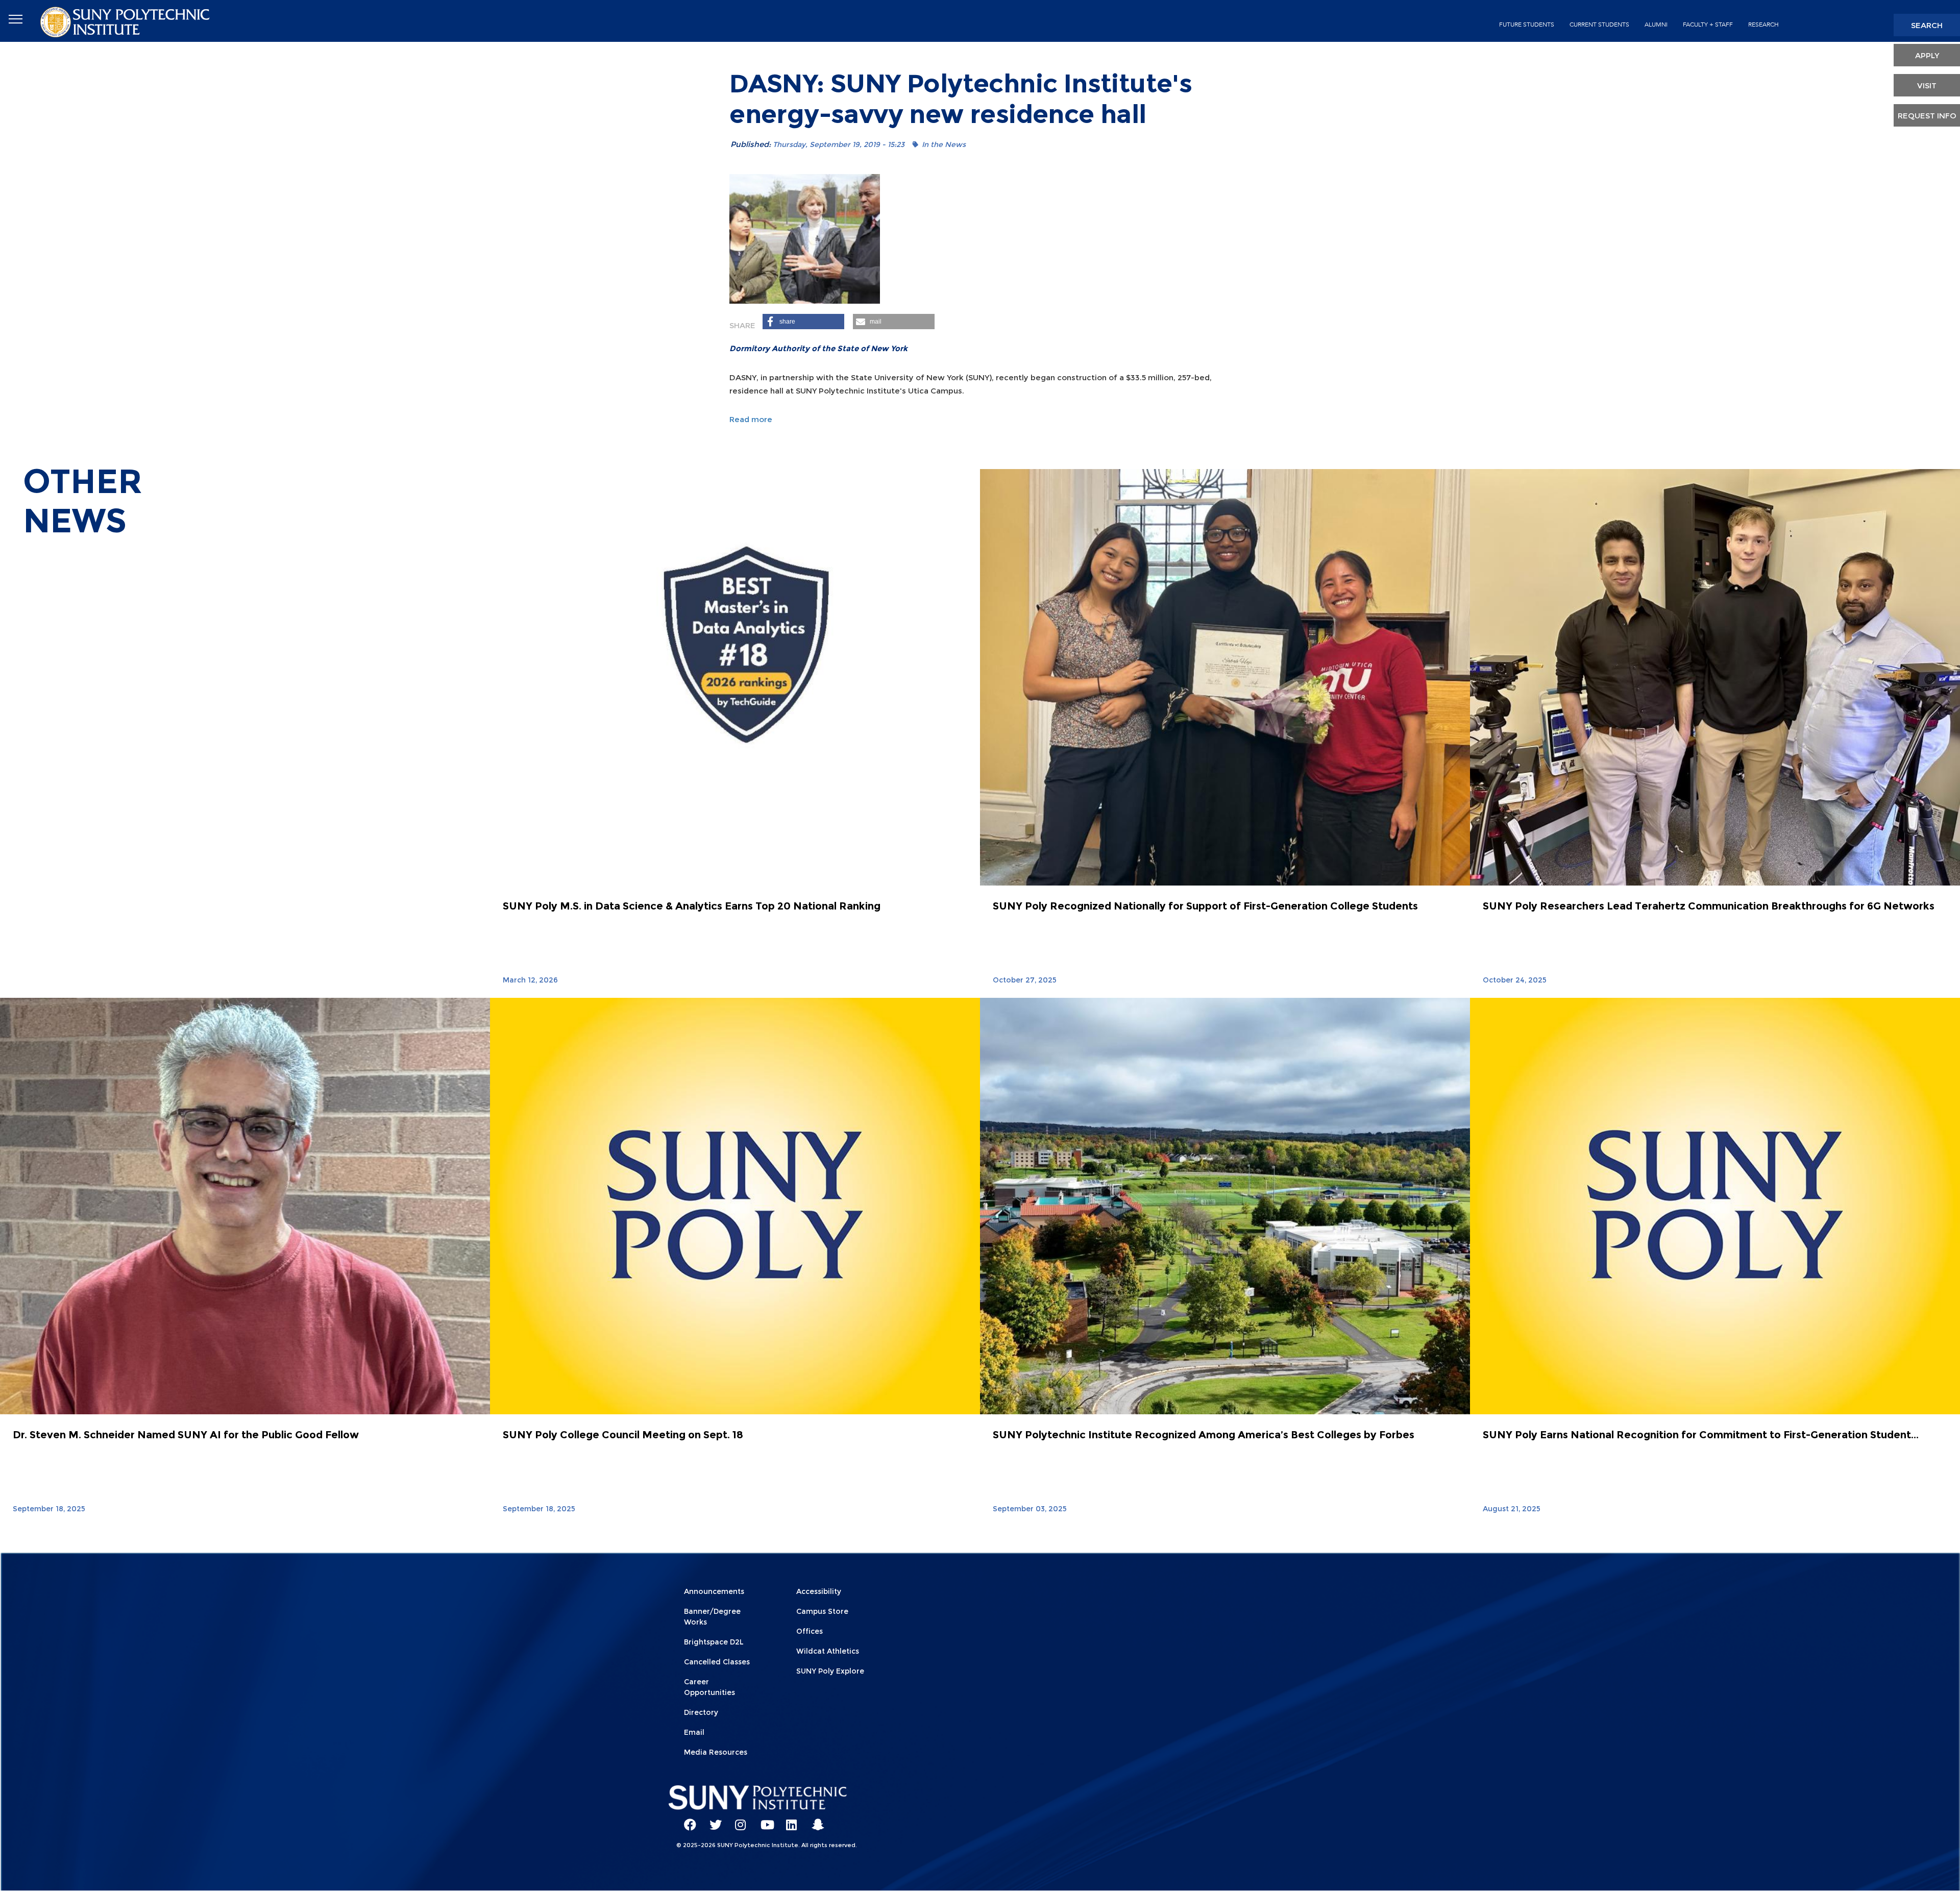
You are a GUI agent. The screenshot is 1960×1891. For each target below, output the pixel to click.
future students (1527, 24)
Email (694, 1732)
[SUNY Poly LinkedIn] (789, 1820)
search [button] (1927, 25)
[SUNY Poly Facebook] (687, 1820)
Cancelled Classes (717, 1662)
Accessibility (819, 1591)
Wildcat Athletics (828, 1651)
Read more (751, 419)
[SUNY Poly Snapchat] (814, 1820)
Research (1763, 24)
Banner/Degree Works (712, 1617)
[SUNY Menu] (15, 19)
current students (1599, 24)
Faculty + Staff (1708, 24)
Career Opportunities (709, 1687)
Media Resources (716, 1752)
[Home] (126, 21)
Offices (810, 1631)
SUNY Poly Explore (830, 1671)
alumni (1656, 24)
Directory (701, 1712)
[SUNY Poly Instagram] (738, 1820)
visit (1927, 85)
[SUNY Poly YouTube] (763, 1820)
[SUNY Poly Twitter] (712, 1820)
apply (1927, 55)
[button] (803, 322)
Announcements (714, 1591)
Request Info (1927, 116)
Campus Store (822, 1611)
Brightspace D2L (714, 1642)
